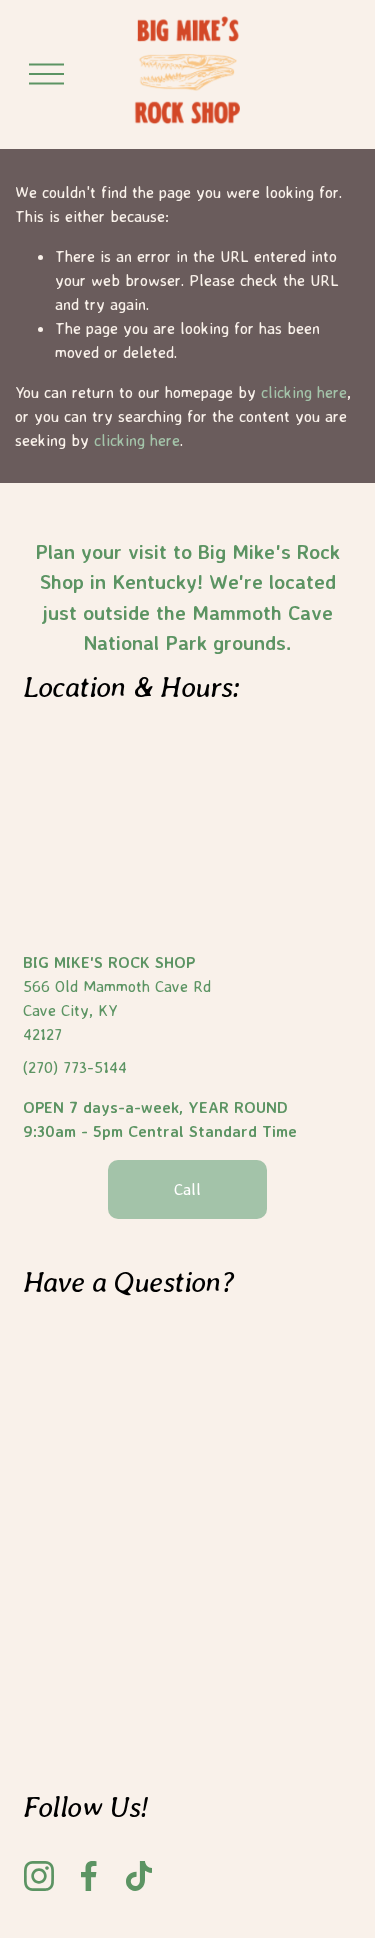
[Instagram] (39, 1876)
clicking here (304, 392)
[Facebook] (89, 1876)
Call (187, 1189)
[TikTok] (139, 1876)
